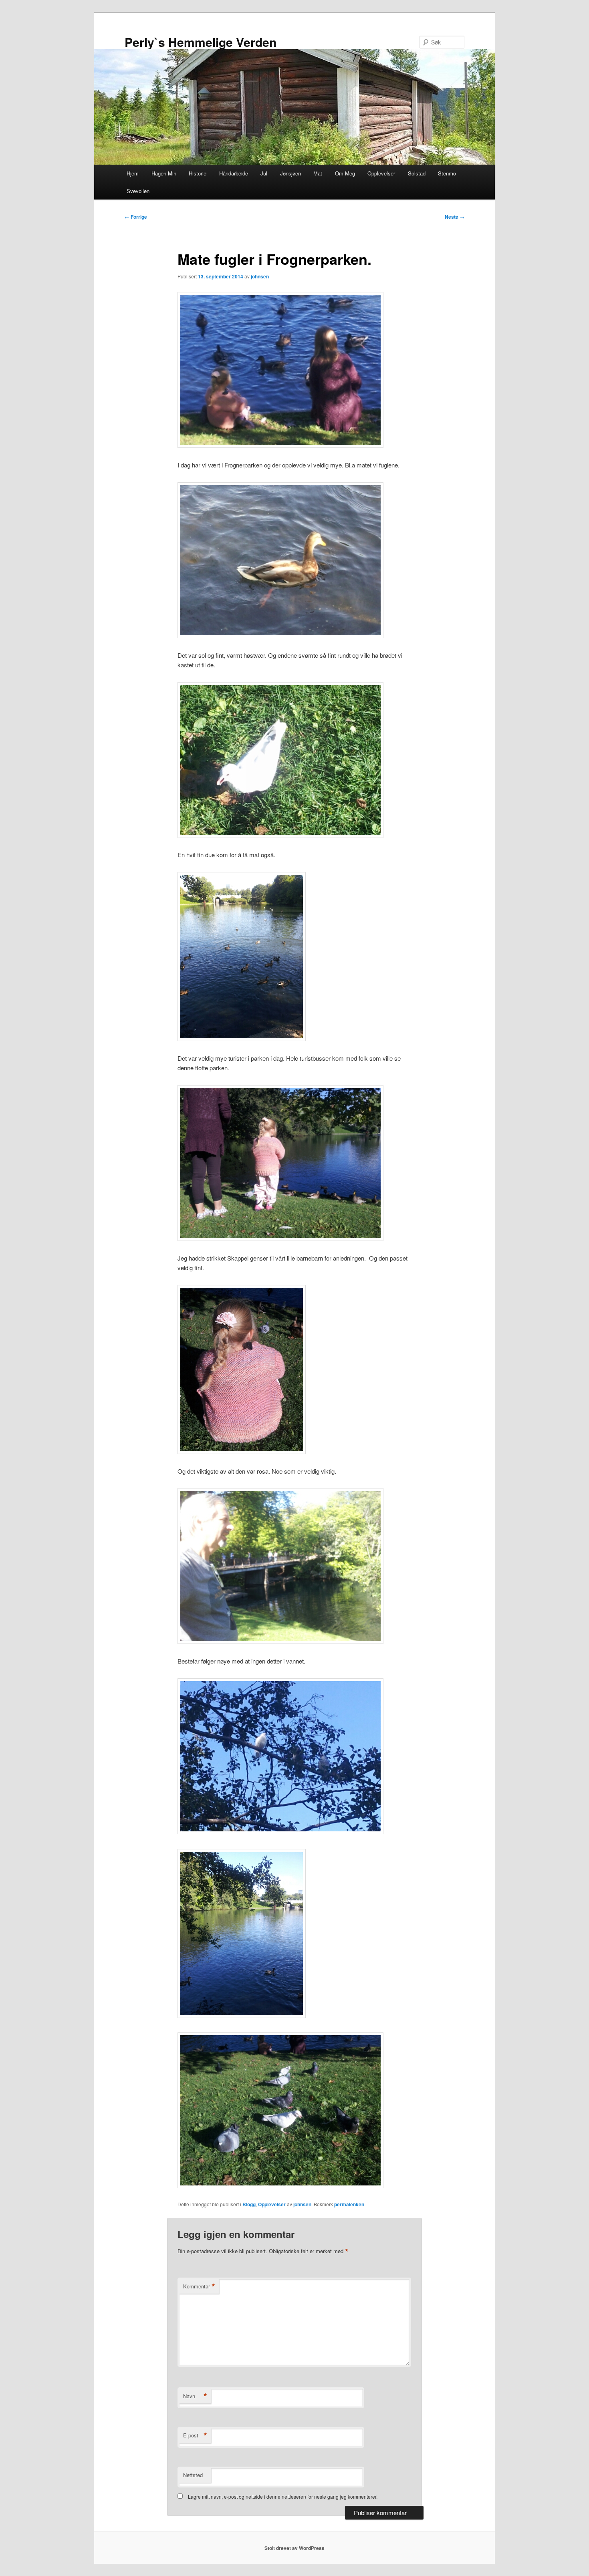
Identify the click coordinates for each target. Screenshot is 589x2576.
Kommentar (199, 2286)
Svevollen (138, 191)
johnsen (260, 276)
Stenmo (447, 173)
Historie (198, 173)
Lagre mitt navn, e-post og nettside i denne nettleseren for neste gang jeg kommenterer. (283, 2496)
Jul (264, 173)
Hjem (133, 173)
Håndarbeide (234, 173)
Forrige (136, 217)
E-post (195, 2435)
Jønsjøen (290, 173)
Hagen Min (164, 173)
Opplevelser (381, 173)
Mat (318, 173)
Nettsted (193, 2475)
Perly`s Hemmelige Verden (201, 42)
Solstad (417, 173)
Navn (195, 2396)
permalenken (349, 2204)
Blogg (249, 2204)
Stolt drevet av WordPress (294, 2548)
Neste (455, 217)
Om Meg (345, 173)
